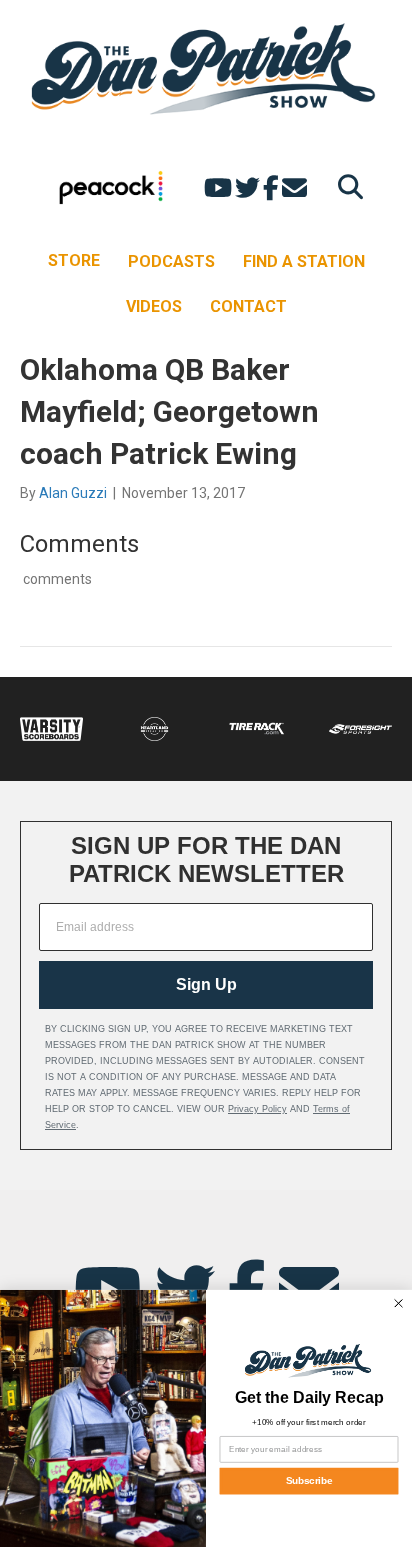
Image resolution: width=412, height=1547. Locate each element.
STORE (74, 260)
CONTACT (248, 306)
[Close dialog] (398, 1303)
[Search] (345, 186)
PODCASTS (171, 261)
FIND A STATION (304, 261)
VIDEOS (154, 306)
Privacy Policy (257, 1109)
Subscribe (309, 1481)
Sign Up (206, 984)
